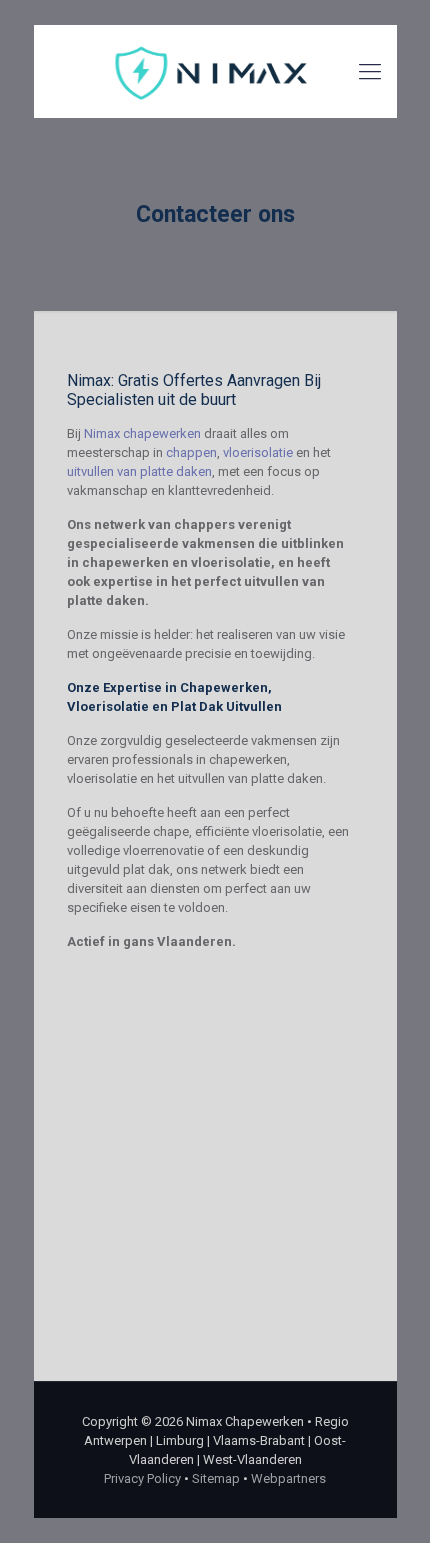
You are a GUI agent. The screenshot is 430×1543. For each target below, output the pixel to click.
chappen (191, 452)
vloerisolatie (258, 452)
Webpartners (288, 1478)
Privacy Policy (142, 1478)
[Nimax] (215, 71)
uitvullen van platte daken (139, 471)
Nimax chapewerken (142, 433)
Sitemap (216, 1478)
